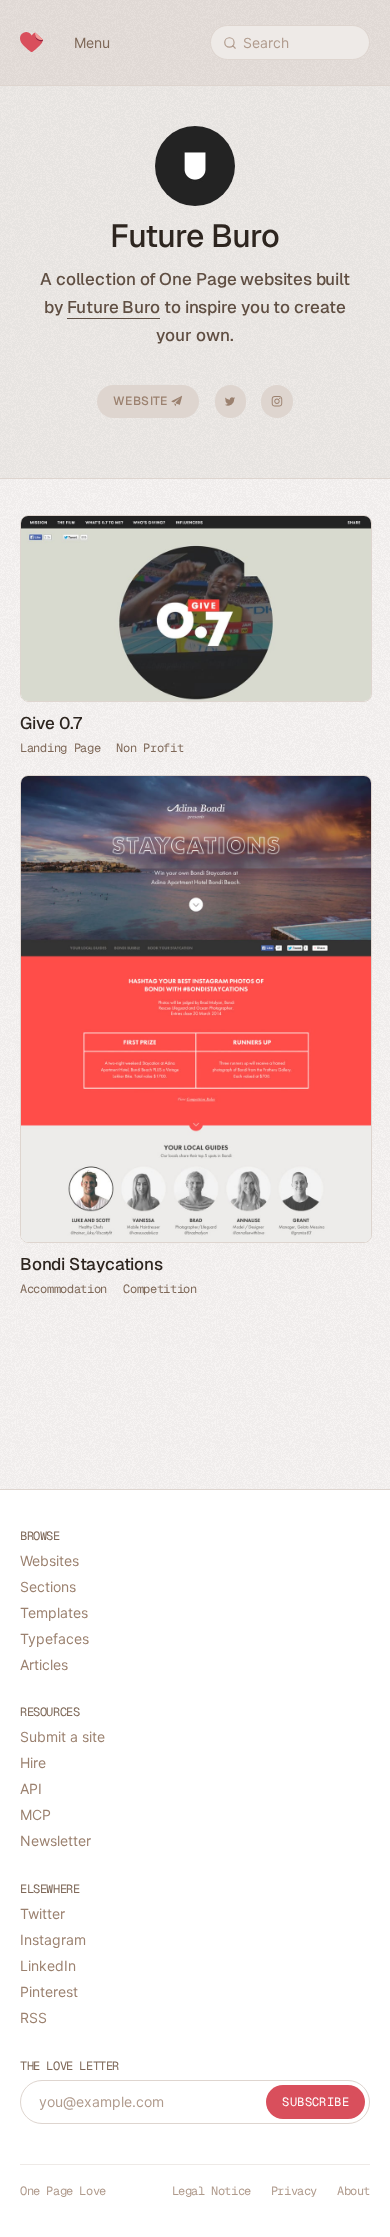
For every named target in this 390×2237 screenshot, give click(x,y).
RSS (33, 2017)
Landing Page (60, 748)
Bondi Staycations (91, 1264)
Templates (54, 1612)
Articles (44, 1664)
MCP (35, 1814)
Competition (160, 1289)
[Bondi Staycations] (195, 1009)
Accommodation (63, 1289)
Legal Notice (211, 2191)
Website (142, 401)
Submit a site (62, 1736)
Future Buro (113, 307)
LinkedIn (48, 1965)
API (31, 1788)
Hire (33, 1762)
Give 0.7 (50, 723)
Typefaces (54, 1638)
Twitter (230, 401)
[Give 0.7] (195, 608)
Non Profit (149, 748)
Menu (92, 42)
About (353, 2191)
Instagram (277, 401)
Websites (49, 1560)
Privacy (294, 2191)
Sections (48, 1586)
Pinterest (49, 1991)
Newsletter (55, 1840)
